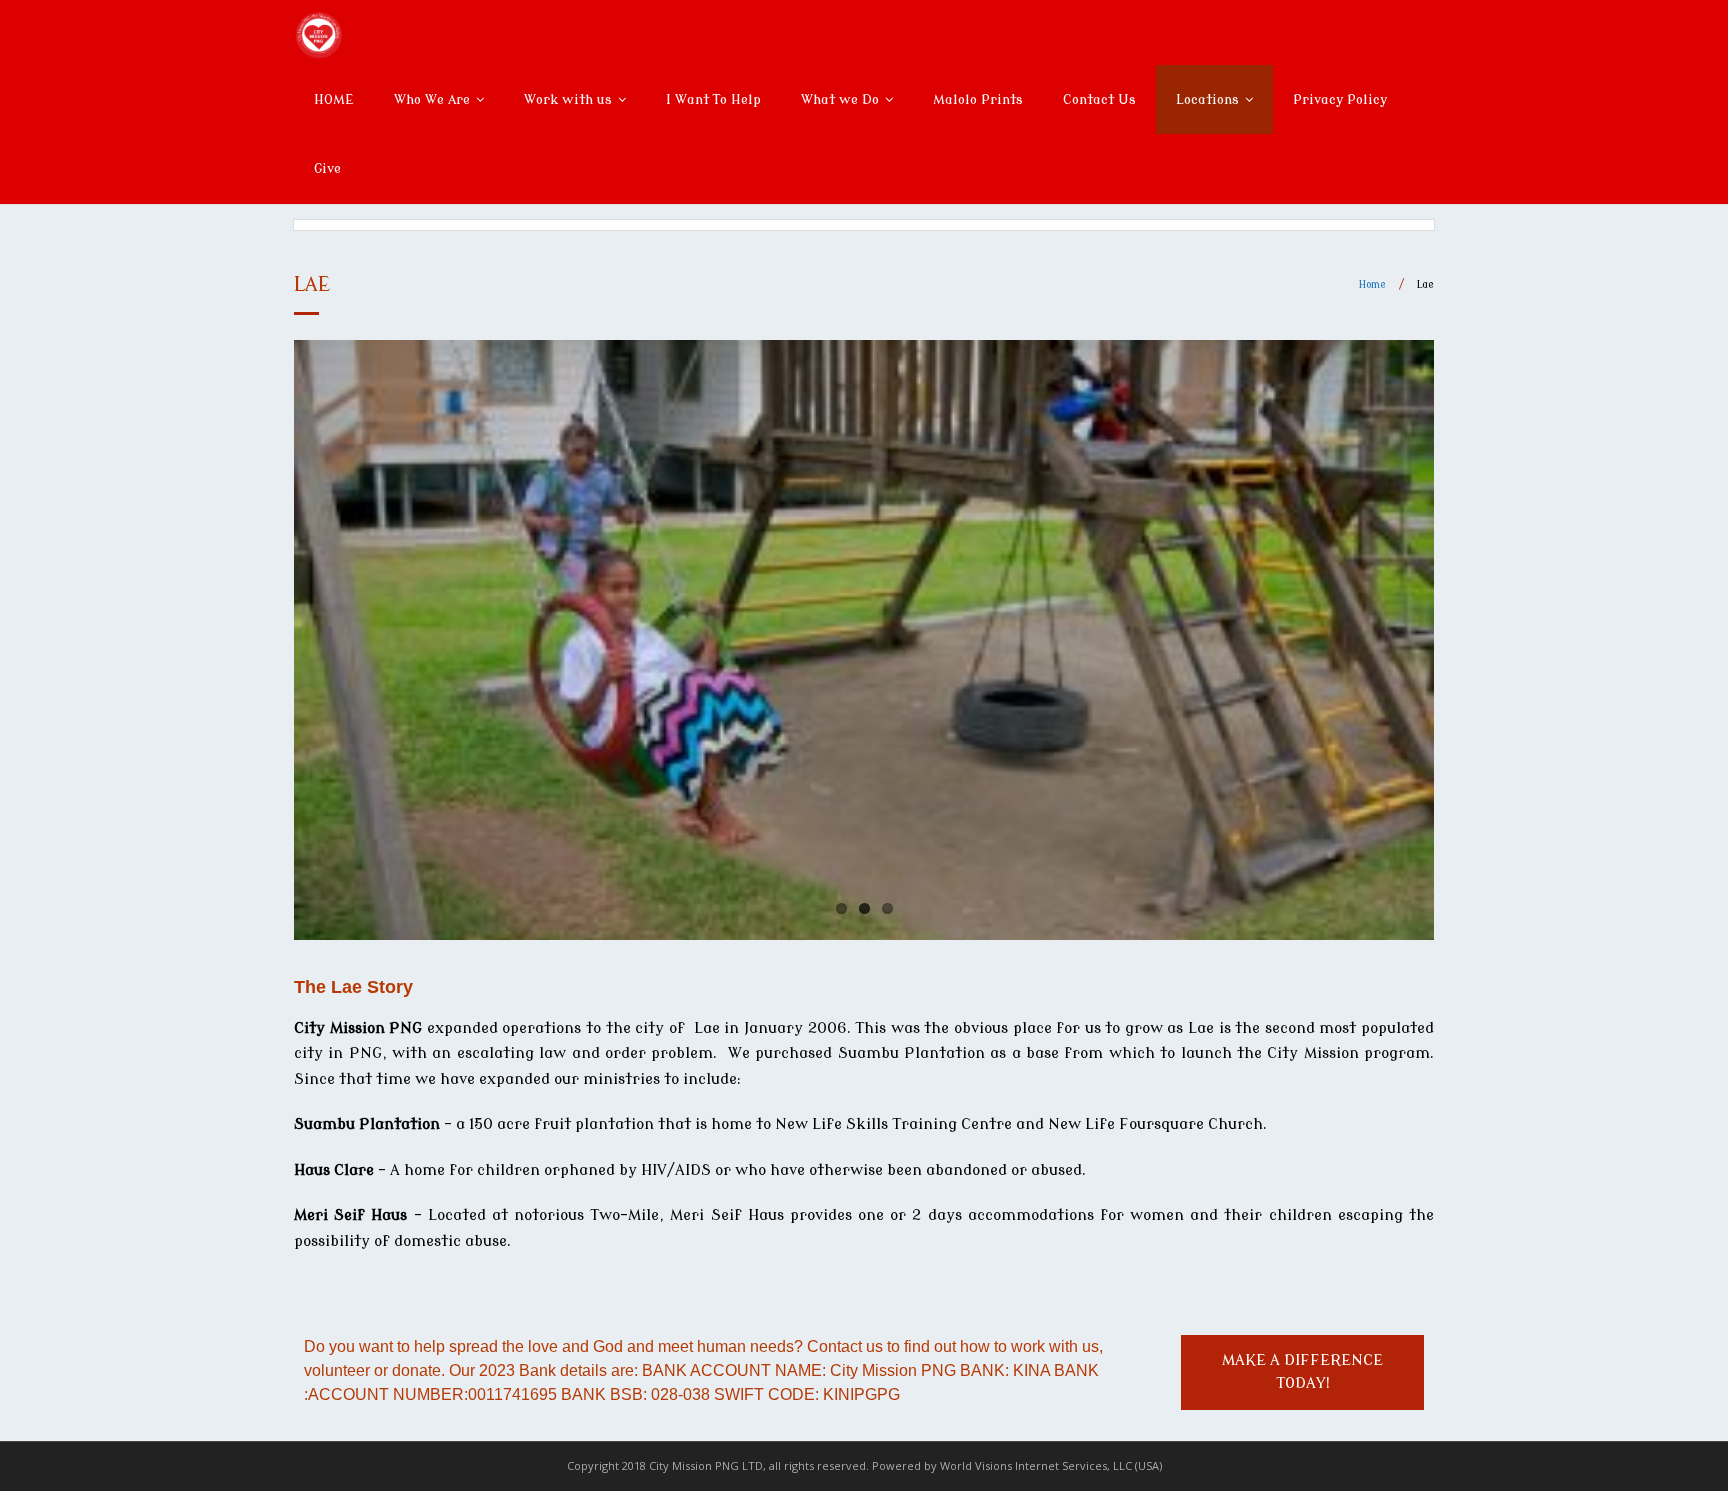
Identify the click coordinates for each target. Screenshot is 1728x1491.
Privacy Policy (1340, 99)
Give (327, 168)
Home (1372, 284)
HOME (334, 99)
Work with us (568, 99)
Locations (1207, 99)
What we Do (840, 99)
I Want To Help (713, 99)
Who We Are (432, 99)
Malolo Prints (978, 99)
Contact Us (1099, 99)
